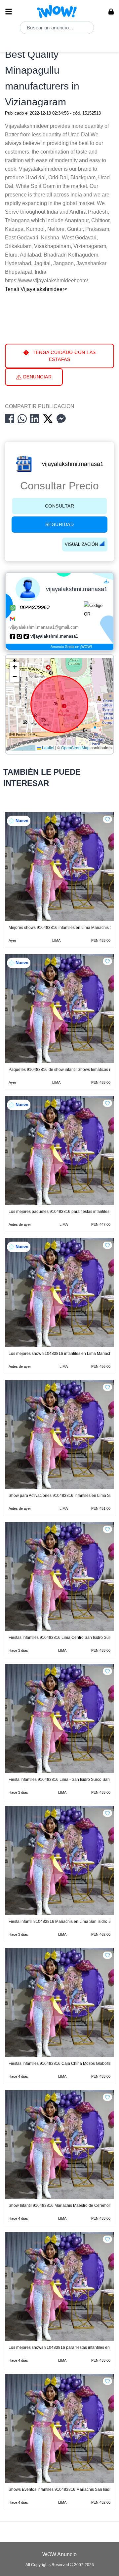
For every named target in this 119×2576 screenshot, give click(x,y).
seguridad (60, 524)
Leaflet (48, 748)
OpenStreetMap (75, 748)
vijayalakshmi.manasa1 (73, 464)
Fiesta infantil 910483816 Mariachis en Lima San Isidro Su (61, 1922)
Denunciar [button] (37, 377)
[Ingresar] (111, 12)
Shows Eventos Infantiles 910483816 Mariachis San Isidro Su (64, 2489)
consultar (60, 506)
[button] (15, 667)
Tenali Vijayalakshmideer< (36, 289)
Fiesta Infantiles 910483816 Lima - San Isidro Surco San (59, 1780)
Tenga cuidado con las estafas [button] (64, 356)
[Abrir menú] (9, 12)
